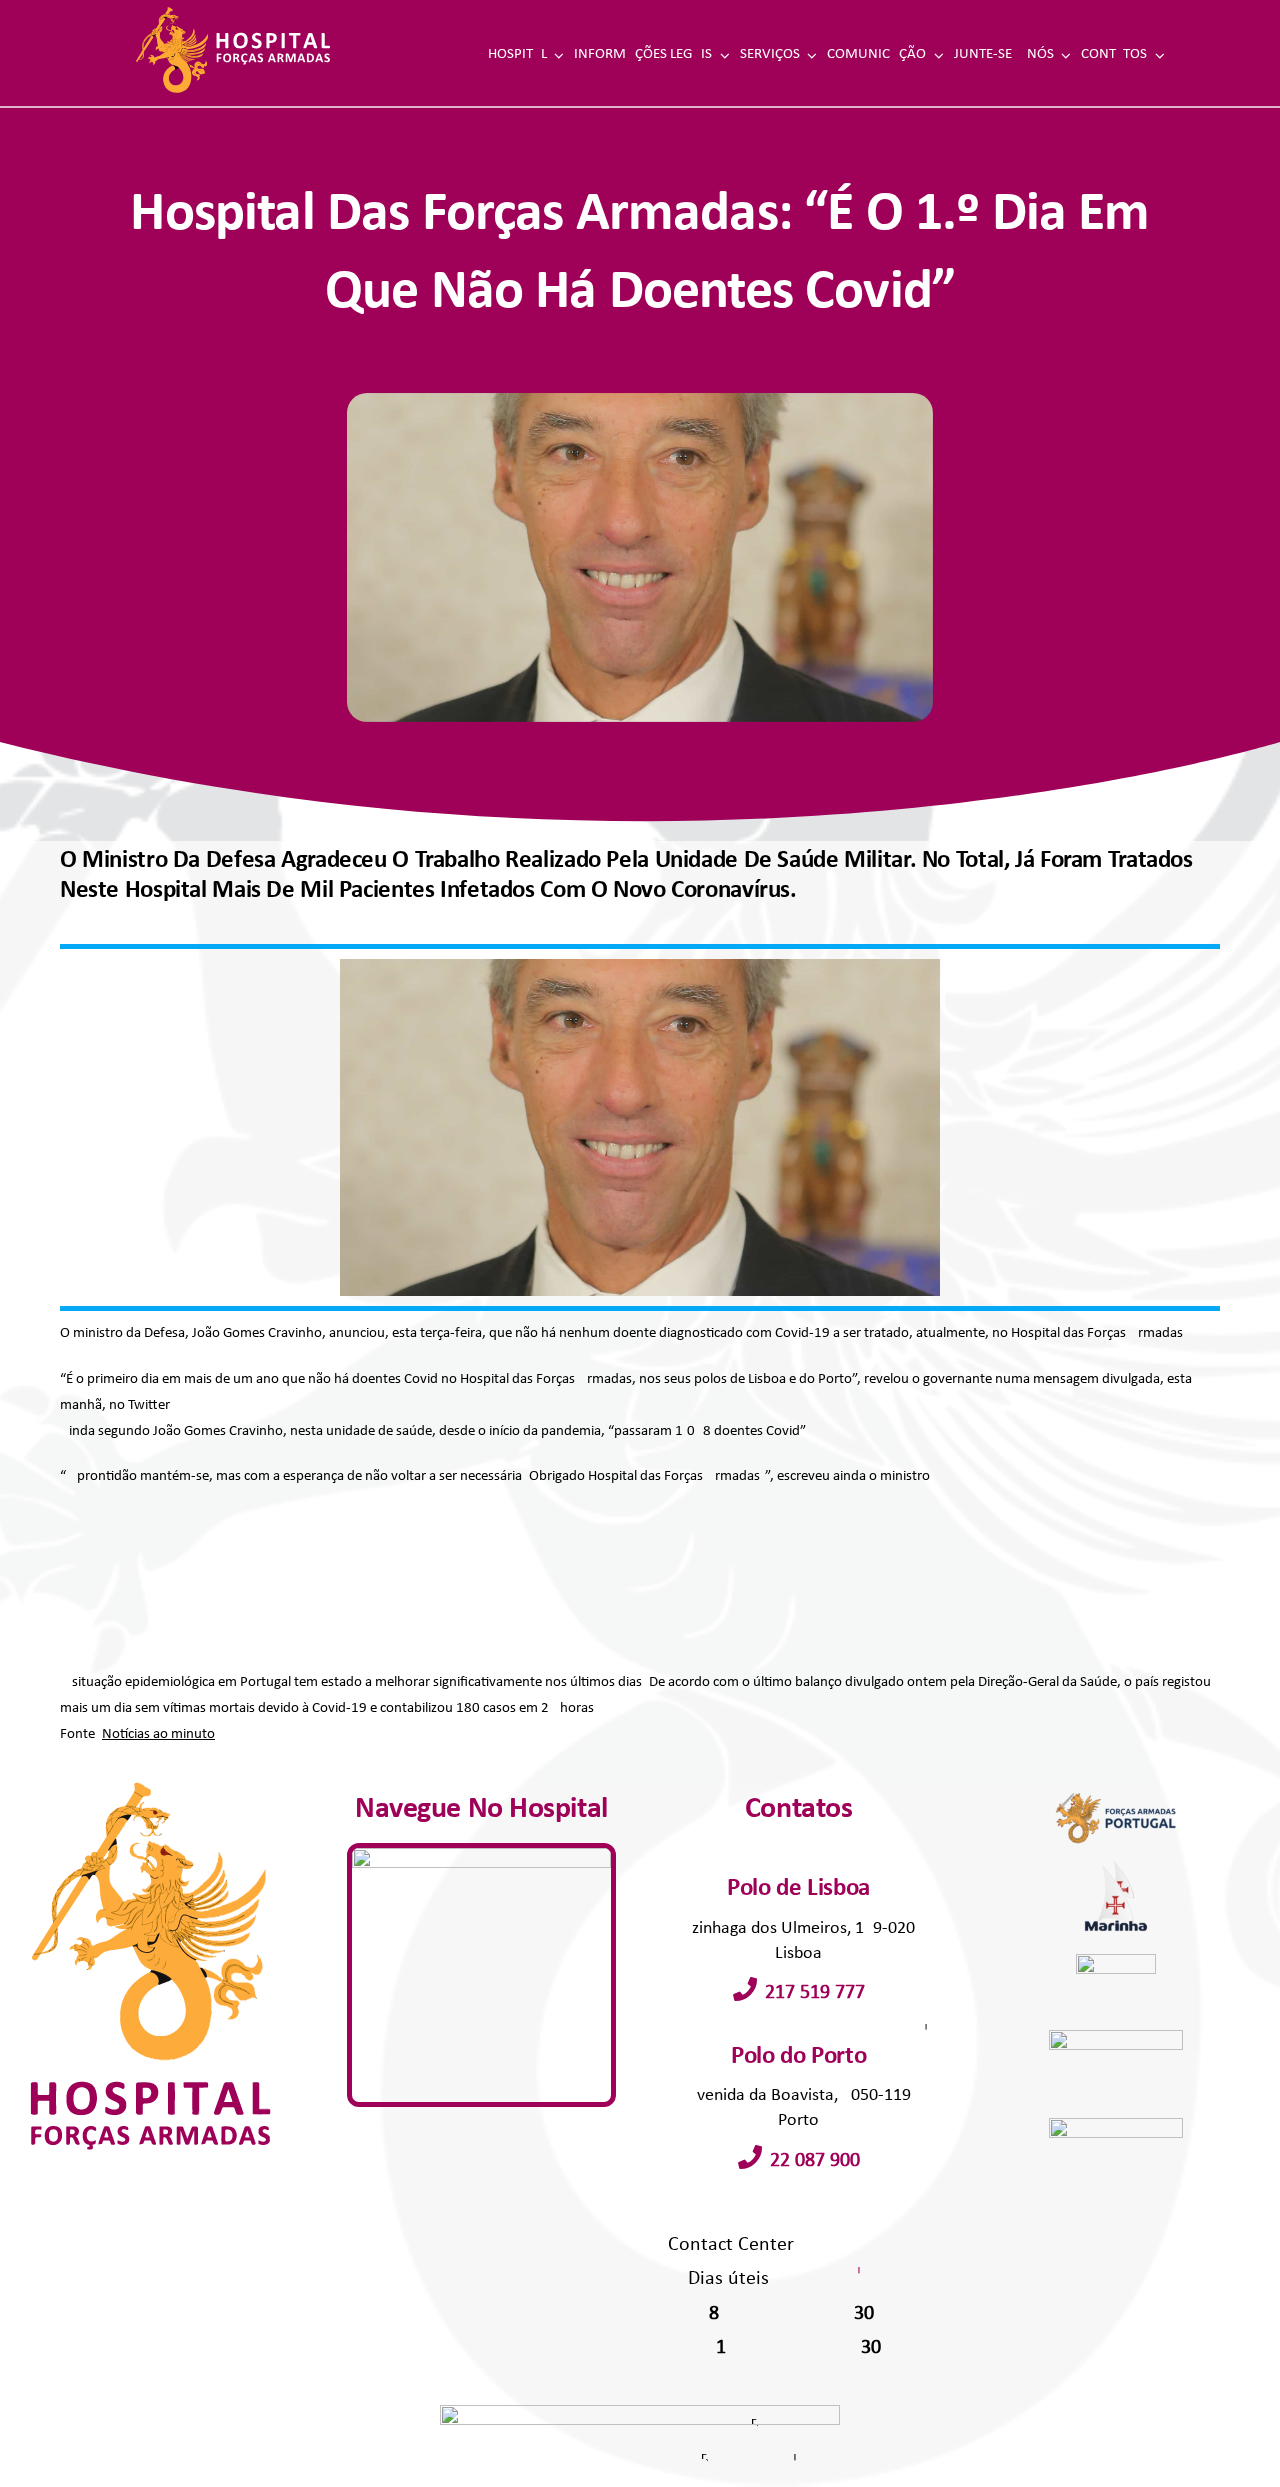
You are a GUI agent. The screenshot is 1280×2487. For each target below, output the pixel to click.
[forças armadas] (1116, 1789)
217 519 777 (815, 1993)
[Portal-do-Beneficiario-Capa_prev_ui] (1116, 2125)
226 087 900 (815, 2161)
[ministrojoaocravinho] (640, 966)
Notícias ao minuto (158, 1734)
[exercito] (1116, 1961)
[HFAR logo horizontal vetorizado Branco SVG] (233, 13)
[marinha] (1116, 1865)
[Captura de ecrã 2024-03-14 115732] (481, 1855)
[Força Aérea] (1116, 2037)
